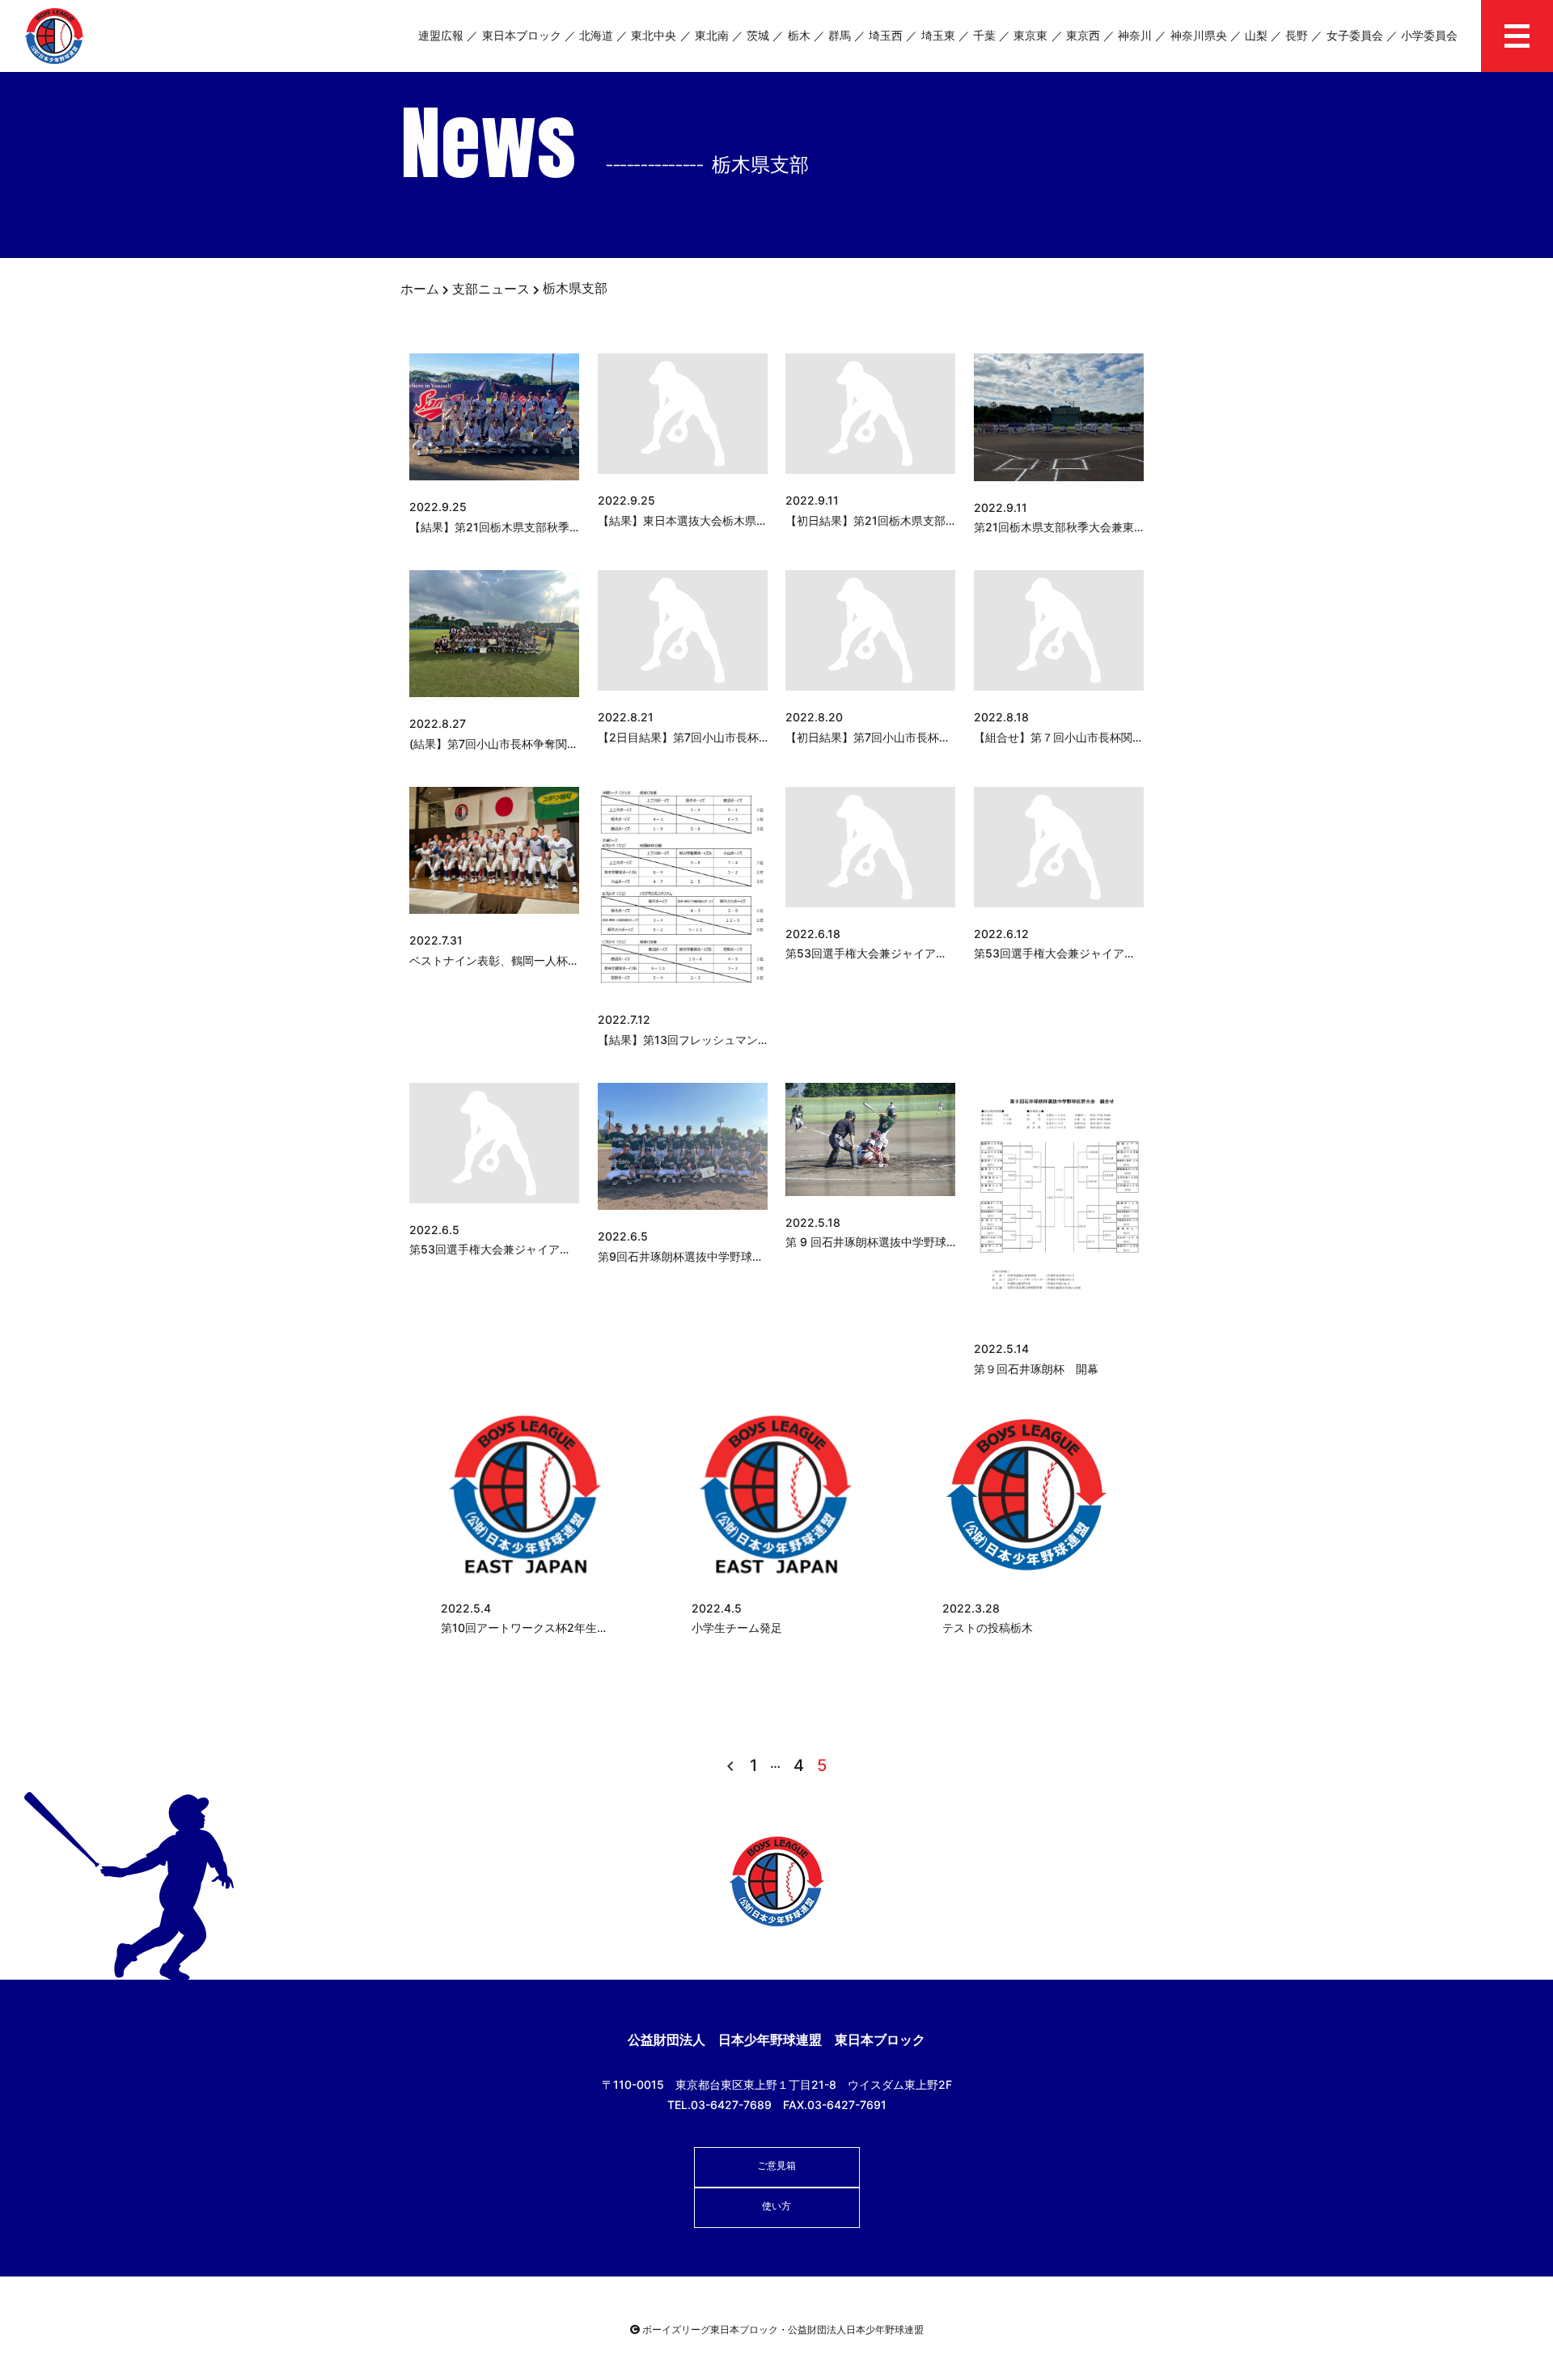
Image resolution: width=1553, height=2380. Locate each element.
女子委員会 (1355, 35)
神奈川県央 (1199, 35)
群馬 (840, 35)
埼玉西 (886, 35)
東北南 (712, 35)
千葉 (984, 35)
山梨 (1256, 35)
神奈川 (1135, 35)
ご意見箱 (776, 2165)
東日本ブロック (522, 35)
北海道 (596, 35)
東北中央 (654, 35)
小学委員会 (1429, 35)
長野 (1297, 35)
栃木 (799, 35)
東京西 (1083, 35)
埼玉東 (938, 35)
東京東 (1030, 35)
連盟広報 (441, 35)
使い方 (776, 2206)
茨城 (758, 35)
